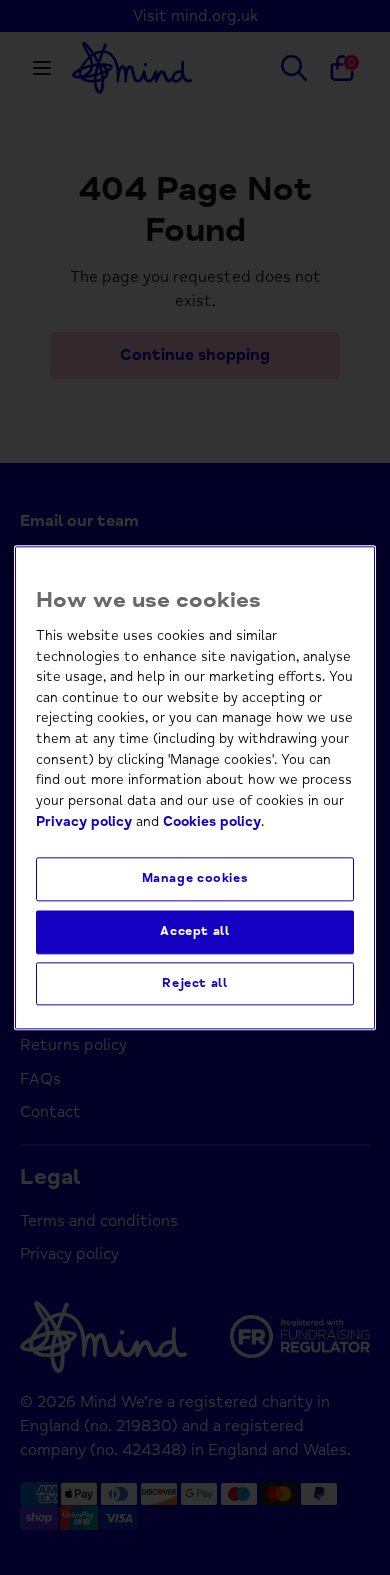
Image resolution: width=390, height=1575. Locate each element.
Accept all (194, 932)
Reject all (194, 983)
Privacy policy (84, 821)
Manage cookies (195, 879)
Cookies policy (212, 821)
